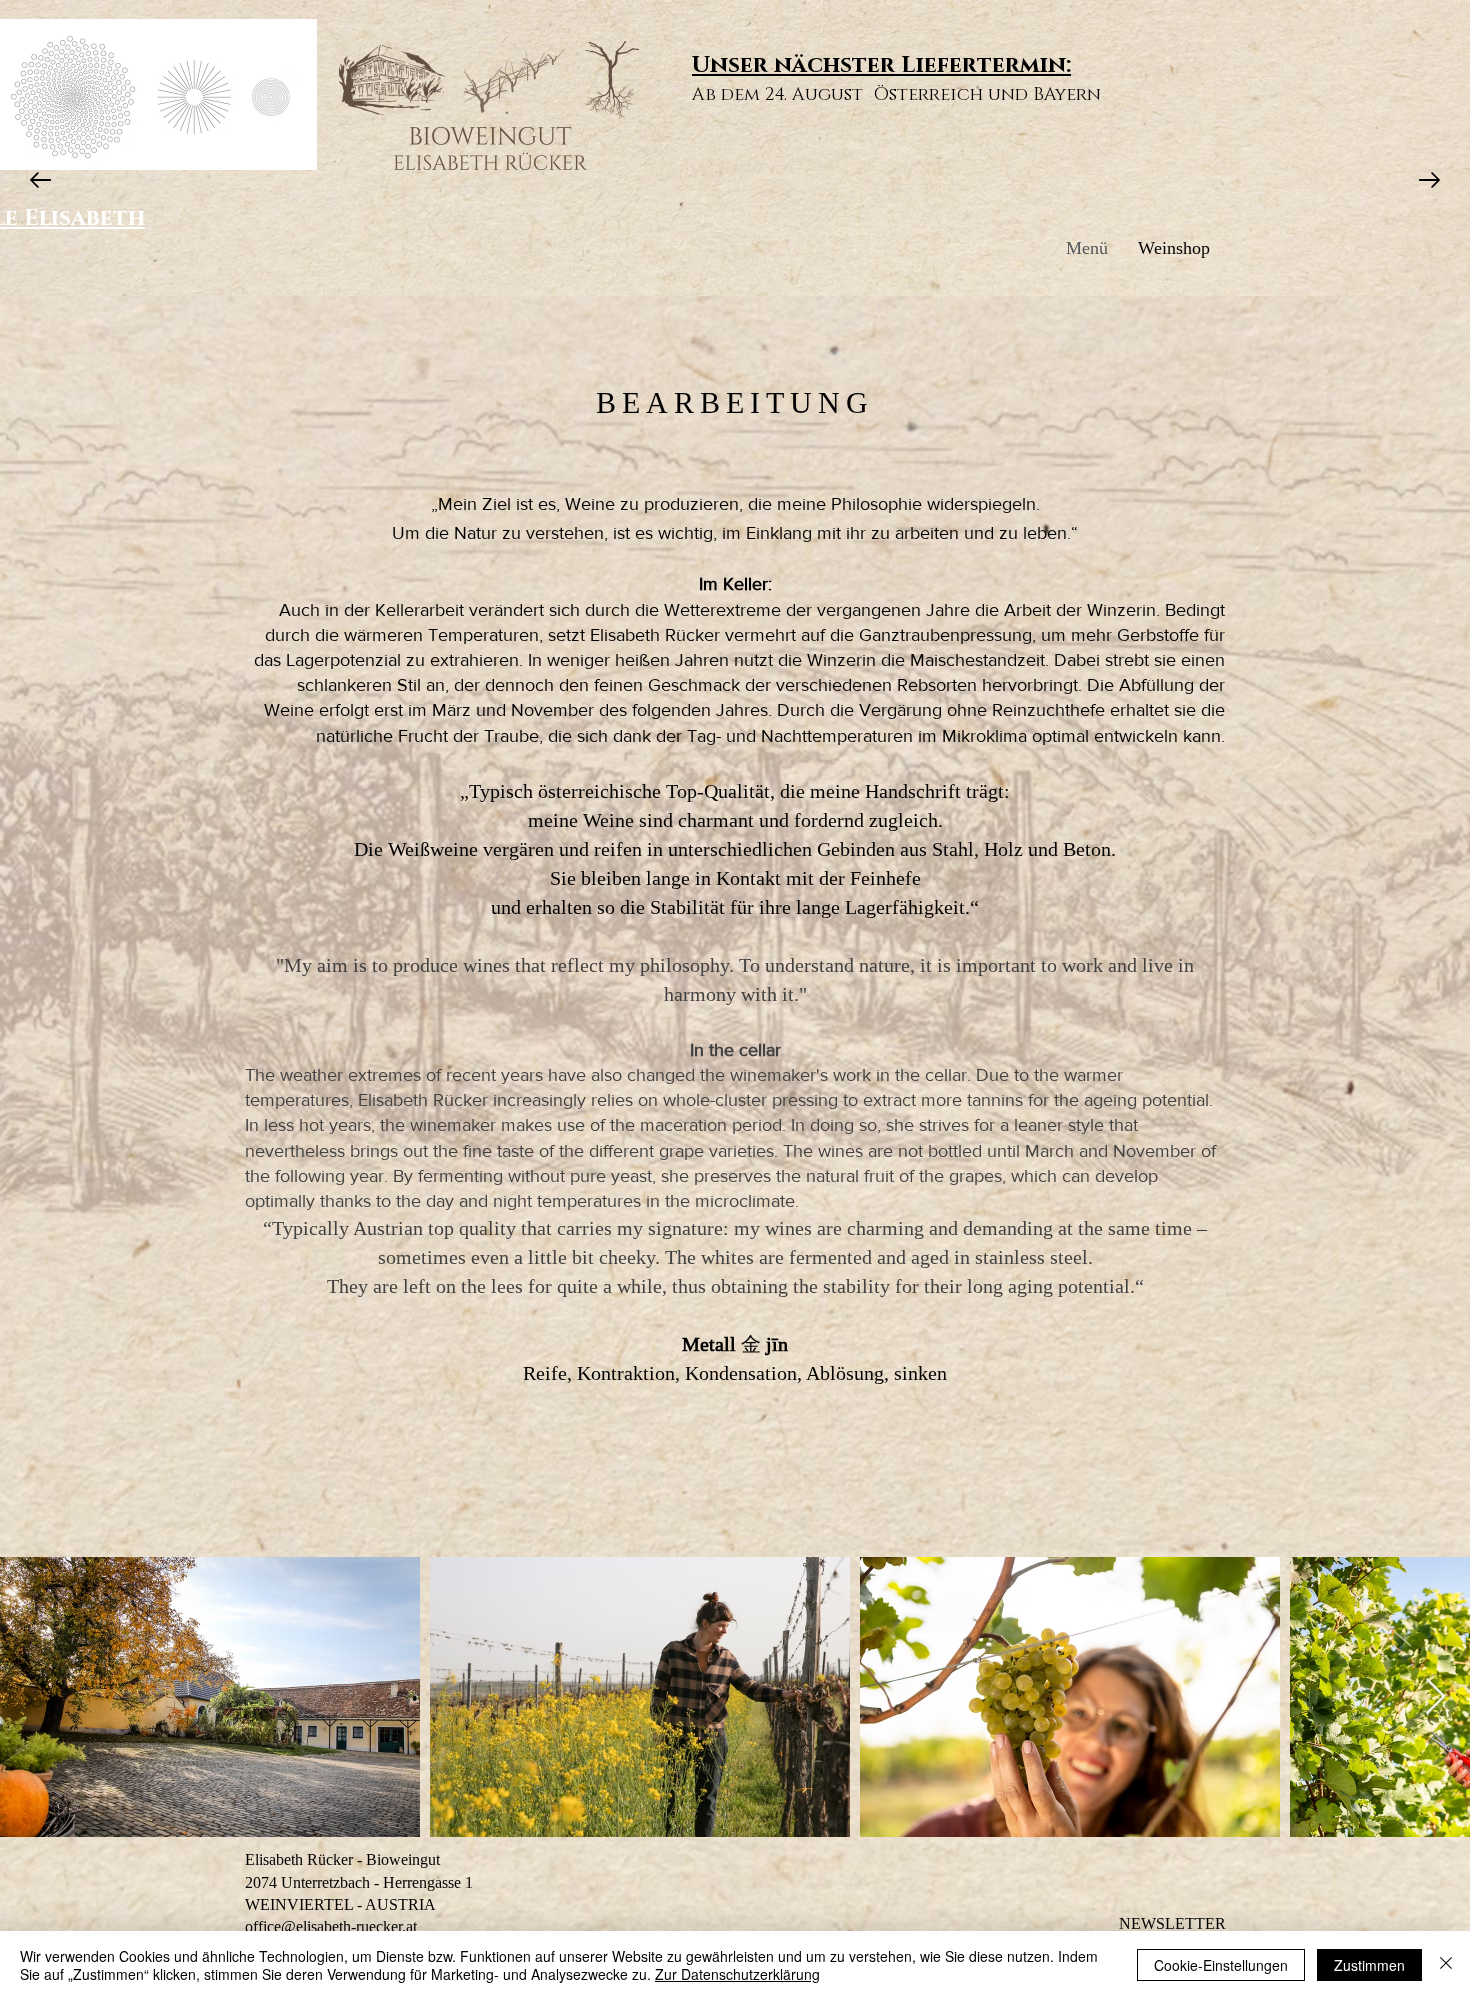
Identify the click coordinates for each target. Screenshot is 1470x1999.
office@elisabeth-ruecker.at (331, 1926)
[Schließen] (1446, 1965)
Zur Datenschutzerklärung (737, 1974)
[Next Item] (1435, 1697)
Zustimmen (1369, 1965)
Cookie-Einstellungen (1221, 1965)
